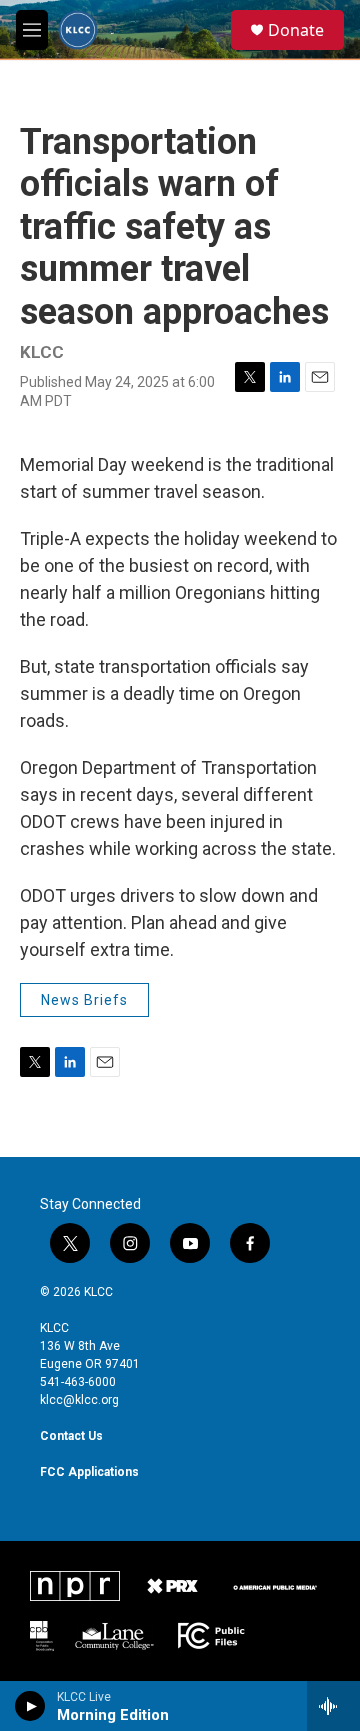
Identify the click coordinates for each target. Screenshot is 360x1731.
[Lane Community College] (114, 1636)
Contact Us (71, 1436)
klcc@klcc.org (79, 1400)
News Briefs (84, 1000)
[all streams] (333, 1706)
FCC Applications (89, 1472)
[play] (30, 1706)
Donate (296, 30)
